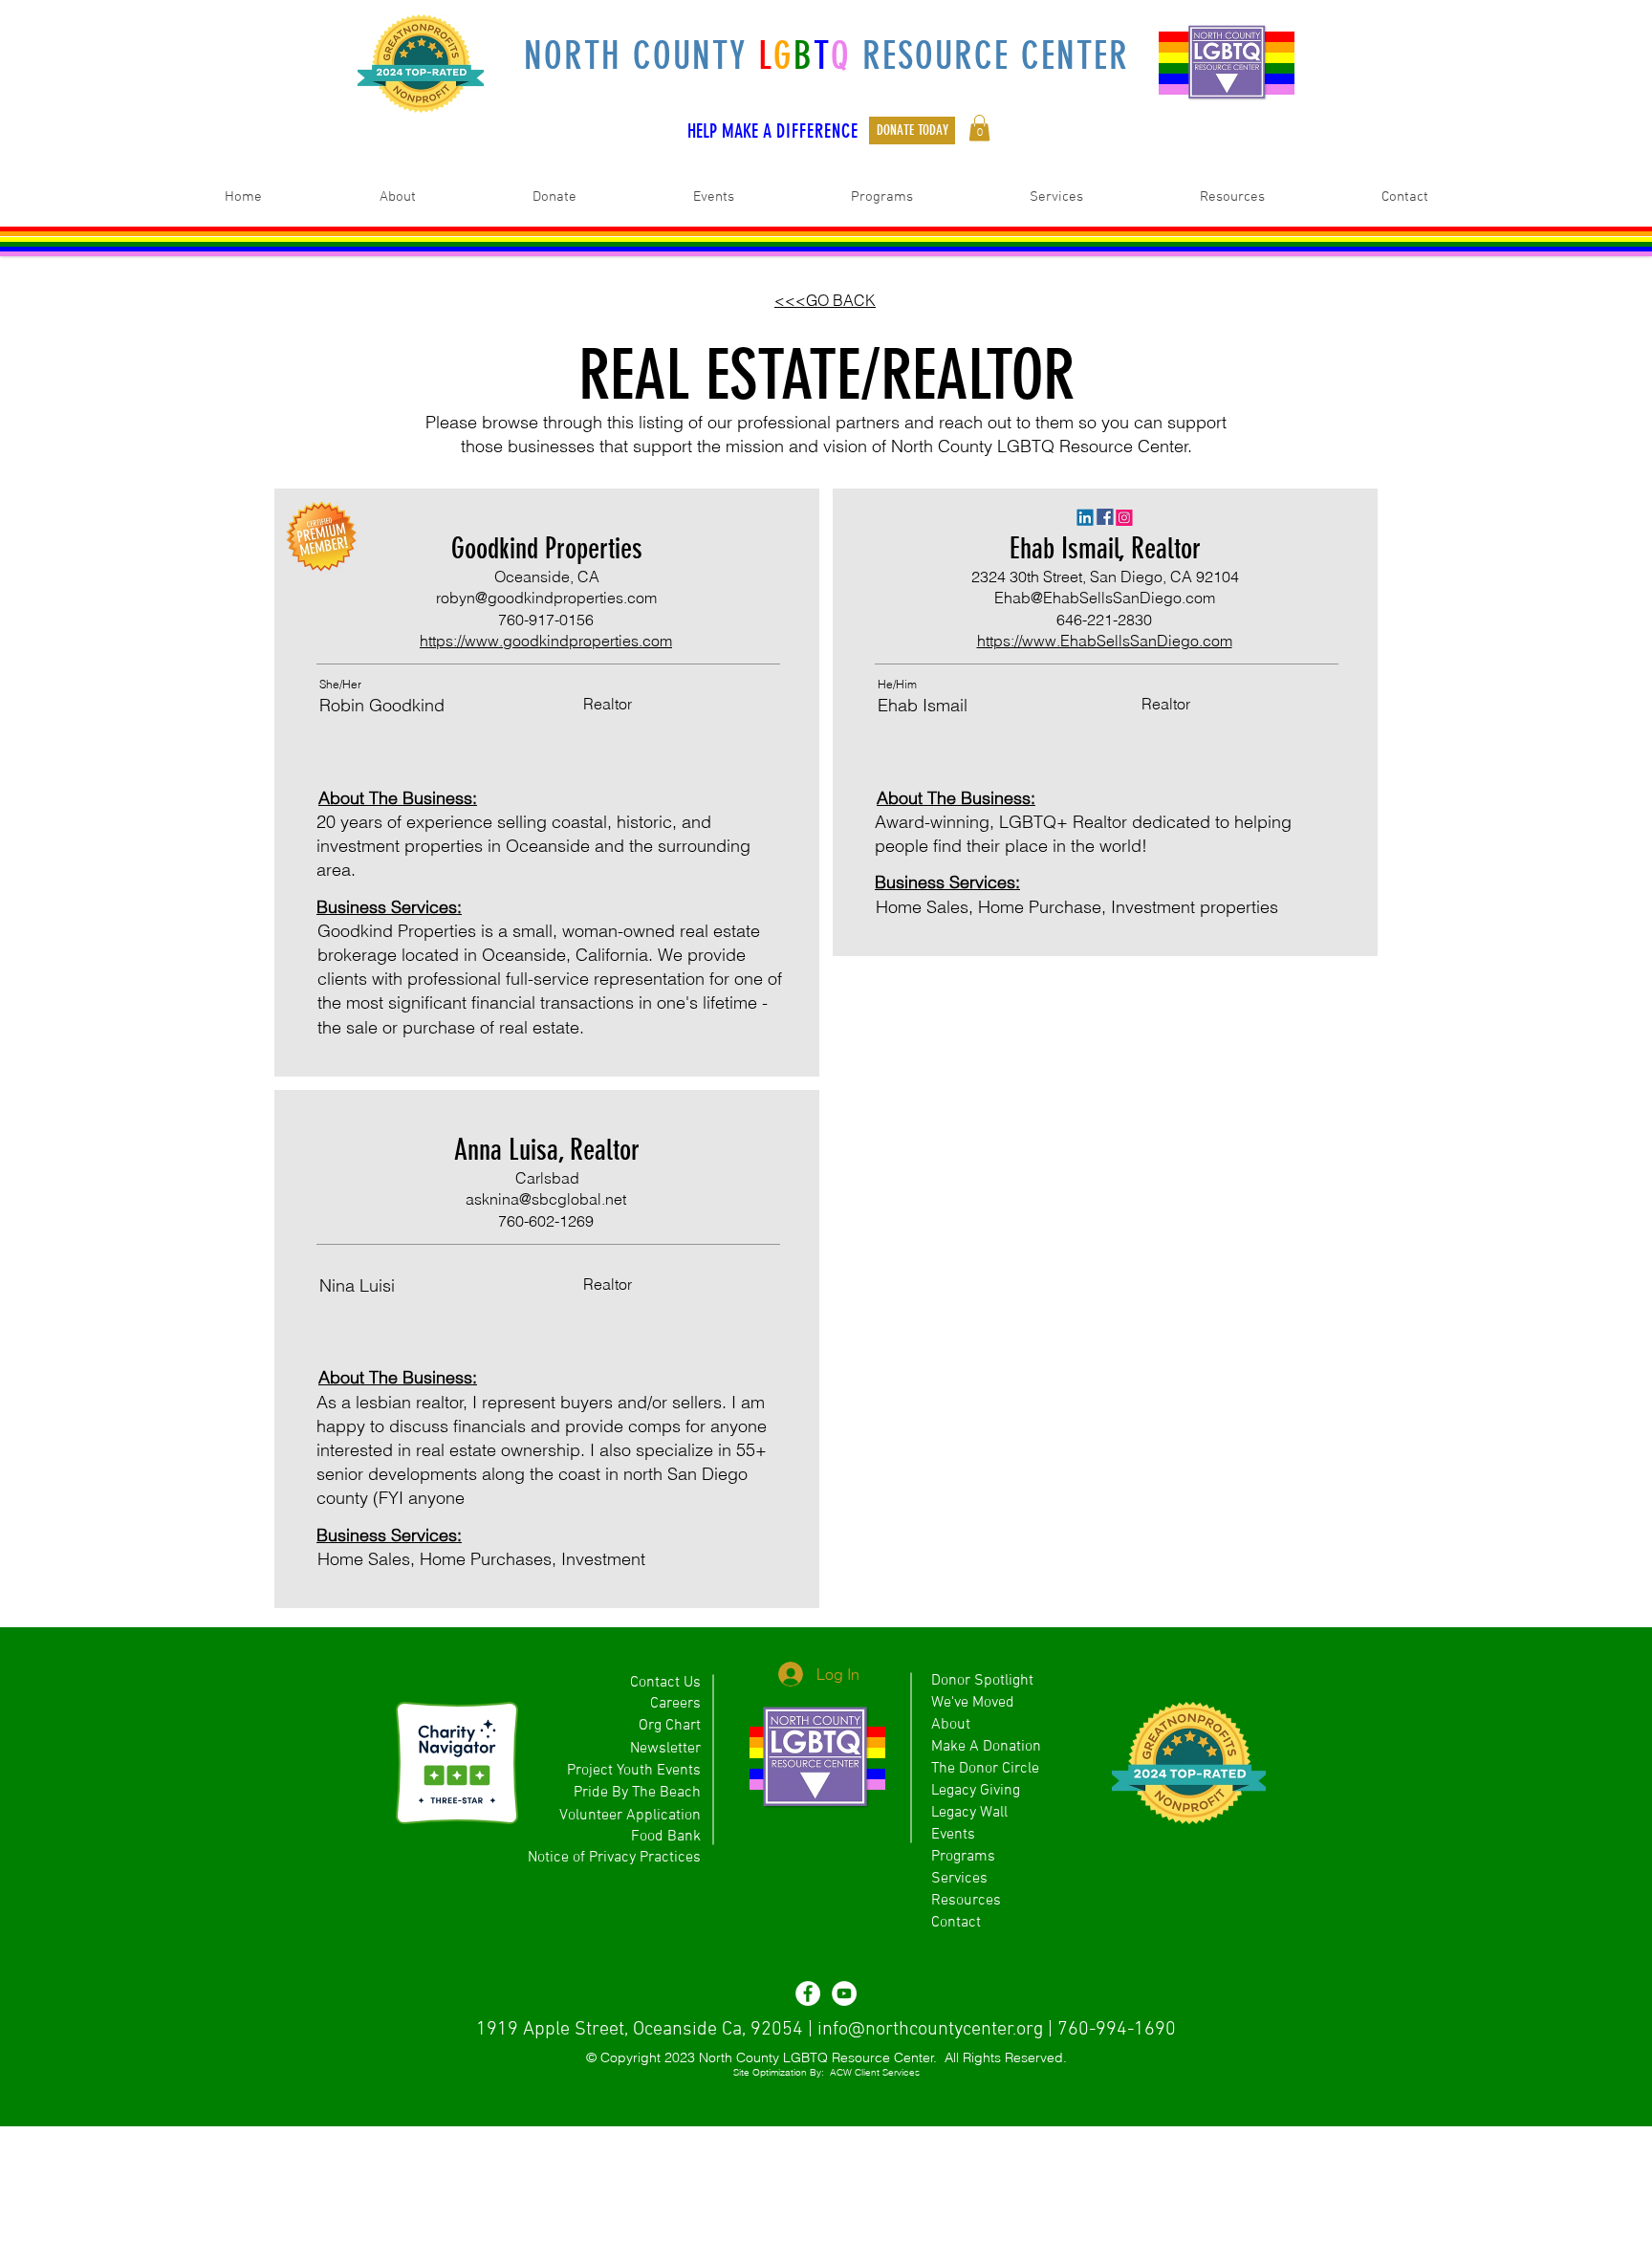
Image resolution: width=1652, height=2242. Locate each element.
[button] (979, 128)
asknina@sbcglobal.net (546, 1199)
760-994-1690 (1117, 2030)
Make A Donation (986, 1747)
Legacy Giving (976, 1791)
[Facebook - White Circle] (808, 1993)
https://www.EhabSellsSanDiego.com (1105, 641)
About (951, 1725)
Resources (966, 1901)
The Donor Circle (985, 1769)
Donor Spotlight (982, 1681)
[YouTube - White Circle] (844, 1993)
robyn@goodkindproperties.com (546, 598)
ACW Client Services (875, 2072)
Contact (956, 1923)
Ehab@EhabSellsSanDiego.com (1105, 598)
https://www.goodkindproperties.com (546, 641)
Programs (963, 1857)
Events (953, 1835)
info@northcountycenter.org (930, 2030)
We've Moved (973, 1703)
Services (959, 1879)
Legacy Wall (969, 1813)
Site (741, 2072)
